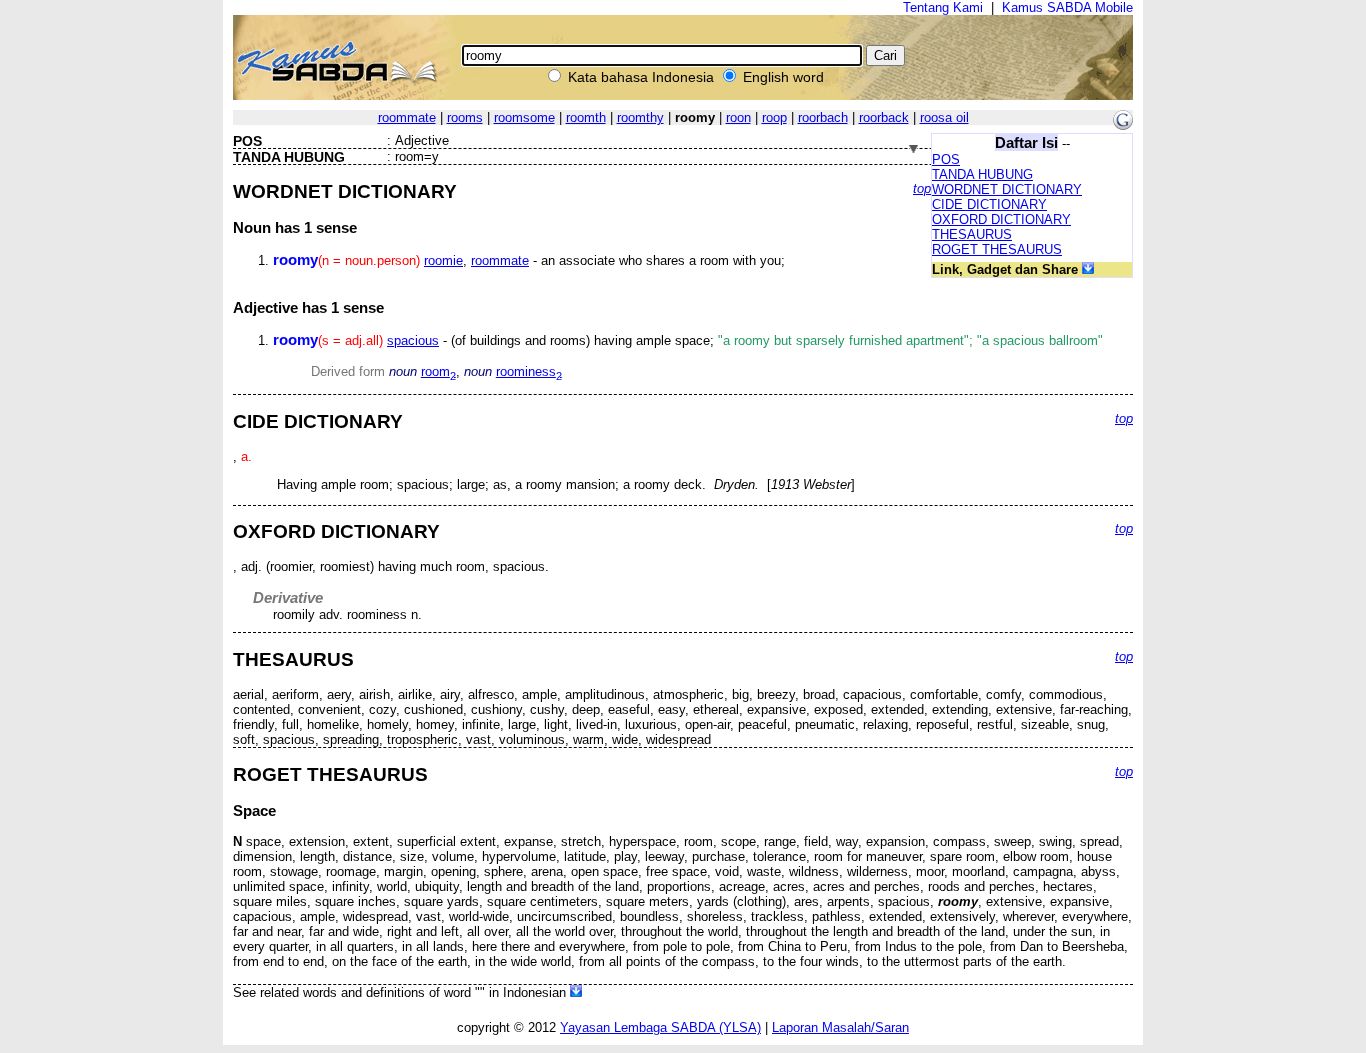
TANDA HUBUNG (982, 174)
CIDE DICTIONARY (989, 204)
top (922, 188)
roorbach (823, 117)
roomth (586, 117)
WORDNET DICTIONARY (1007, 189)
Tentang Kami (943, 7)
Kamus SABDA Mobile (1067, 7)
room (438, 371)
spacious (413, 340)
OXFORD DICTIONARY (1001, 219)
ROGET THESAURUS (997, 249)
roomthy (640, 117)
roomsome (524, 117)
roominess (529, 371)
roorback (884, 117)
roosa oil (944, 117)
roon (738, 117)
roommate (407, 117)
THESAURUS (972, 234)
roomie (443, 260)
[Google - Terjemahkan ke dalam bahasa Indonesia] (1123, 125)
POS (946, 159)
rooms (465, 117)
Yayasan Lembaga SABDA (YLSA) (660, 1027)
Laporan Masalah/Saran (840, 1027)
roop (774, 117)
